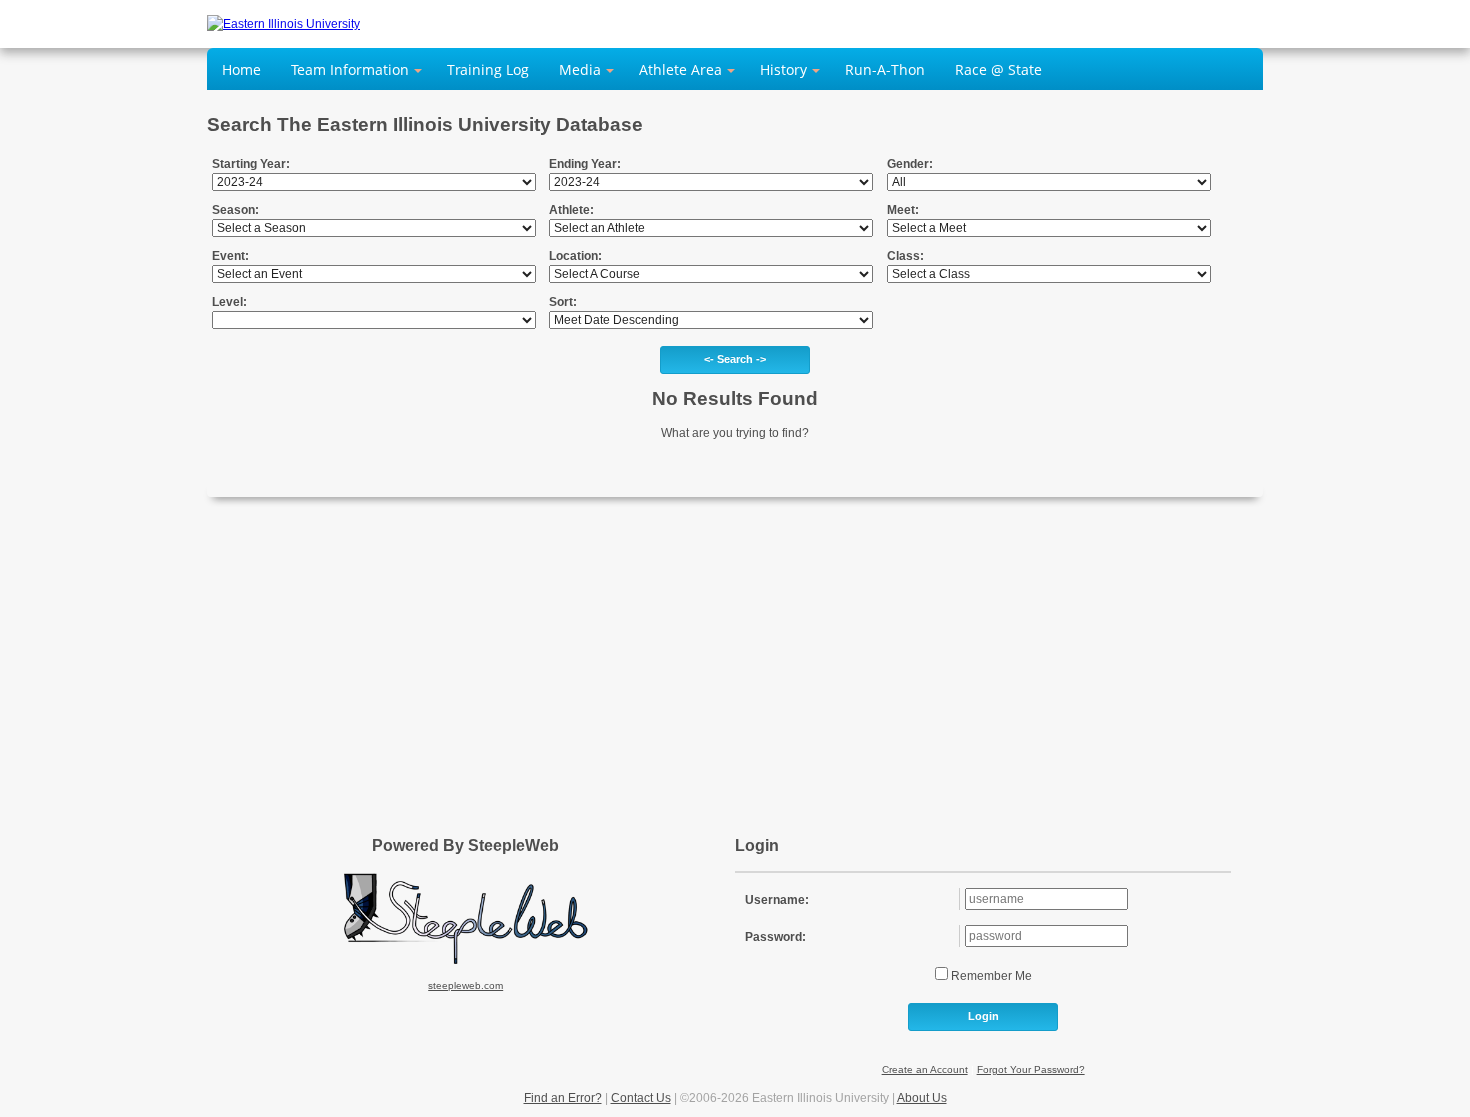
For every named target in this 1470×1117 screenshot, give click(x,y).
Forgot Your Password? (1031, 1069)
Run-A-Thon (885, 69)
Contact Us (641, 1098)
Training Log (488, 69)
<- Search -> (735, 359)
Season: (235, 210)
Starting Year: (251, 164)
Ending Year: (585, 164)
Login (983, 1016)
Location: (575, 256)
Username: (777, 900)
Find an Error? (563, 1098)
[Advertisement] (735, 657)
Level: (229, 302)
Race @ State (998, 69)
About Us (922, 1098)
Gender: (910, 164)
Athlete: (571, 210)
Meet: (903, 210)
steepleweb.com (465, 985)
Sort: (563, 302)
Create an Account (925, 1069)
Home (241, 69)
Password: (775, 937)
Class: (905, 256)
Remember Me (990, 976)
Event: (230, 256)
